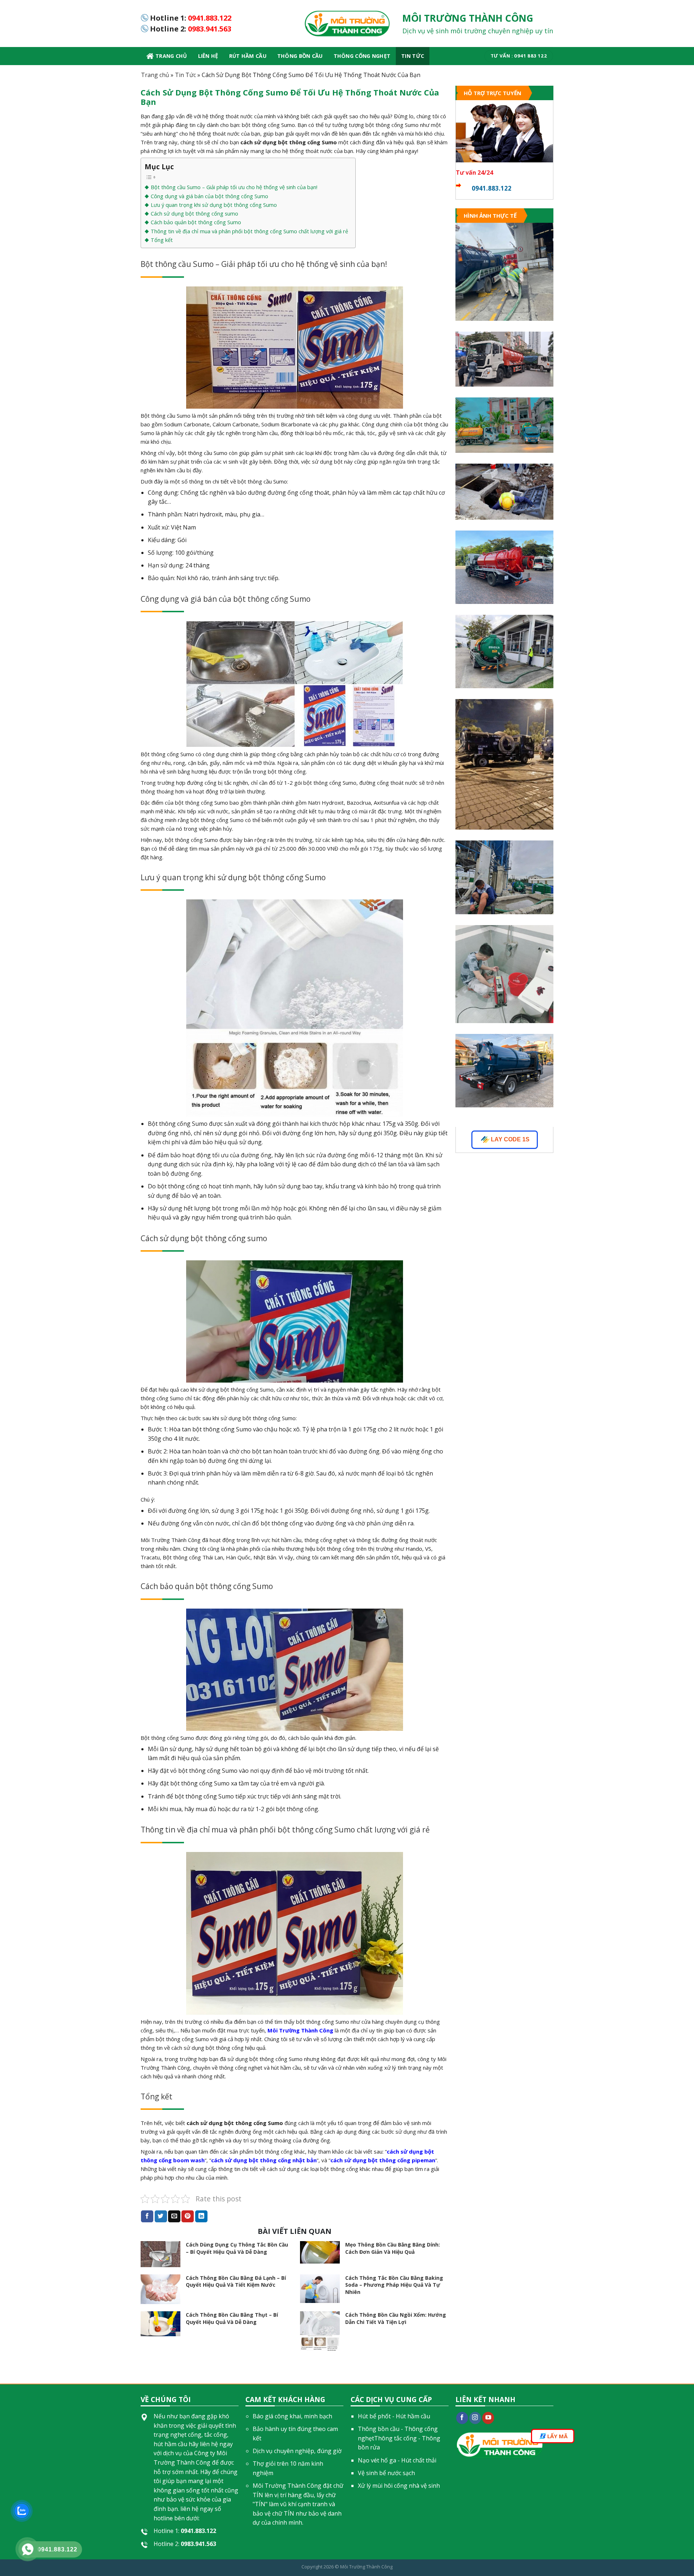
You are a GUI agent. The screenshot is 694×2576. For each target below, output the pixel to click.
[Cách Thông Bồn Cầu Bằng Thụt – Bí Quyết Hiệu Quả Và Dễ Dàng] (160, 2324)
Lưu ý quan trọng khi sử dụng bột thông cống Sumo (214, 205)
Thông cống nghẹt (362, 56)
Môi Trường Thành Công (366, 2567)
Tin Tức (413, 56)
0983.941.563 (210, 29)
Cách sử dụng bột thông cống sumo (194, 214)
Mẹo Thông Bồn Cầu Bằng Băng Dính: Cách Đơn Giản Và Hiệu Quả (393, 2248)
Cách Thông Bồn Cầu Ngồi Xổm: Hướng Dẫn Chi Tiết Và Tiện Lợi (396, 2318)
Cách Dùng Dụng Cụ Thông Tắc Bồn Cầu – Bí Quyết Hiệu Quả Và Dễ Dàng (237, 2248)
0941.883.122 (210, 18)
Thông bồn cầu (300, 56)
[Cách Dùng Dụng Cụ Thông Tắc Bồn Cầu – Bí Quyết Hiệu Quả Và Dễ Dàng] (160, 2254)
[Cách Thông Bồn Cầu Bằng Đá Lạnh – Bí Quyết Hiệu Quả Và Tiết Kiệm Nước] (160, 2289)
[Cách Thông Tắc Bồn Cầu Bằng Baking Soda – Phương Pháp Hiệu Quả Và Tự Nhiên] (320, 2289)
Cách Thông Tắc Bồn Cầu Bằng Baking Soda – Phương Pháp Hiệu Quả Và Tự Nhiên (394, 2285)
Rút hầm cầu (248, 56)
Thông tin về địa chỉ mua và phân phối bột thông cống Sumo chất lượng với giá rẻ (249, 231)
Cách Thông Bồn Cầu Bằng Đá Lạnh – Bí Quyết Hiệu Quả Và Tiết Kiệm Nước (236, 2281)
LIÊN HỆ (208, 56)
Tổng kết (162, 240)
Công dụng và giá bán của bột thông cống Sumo (209, 196)
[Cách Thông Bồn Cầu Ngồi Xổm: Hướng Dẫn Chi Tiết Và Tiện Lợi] (320, 2331)
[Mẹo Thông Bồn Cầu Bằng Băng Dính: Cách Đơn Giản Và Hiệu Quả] (320, 2252)
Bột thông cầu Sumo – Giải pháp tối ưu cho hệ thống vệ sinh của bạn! (234, 187)
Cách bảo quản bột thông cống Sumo (196, 222)
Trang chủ (171, 56)
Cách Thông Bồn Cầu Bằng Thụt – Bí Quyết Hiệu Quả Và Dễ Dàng (232, 2318)
